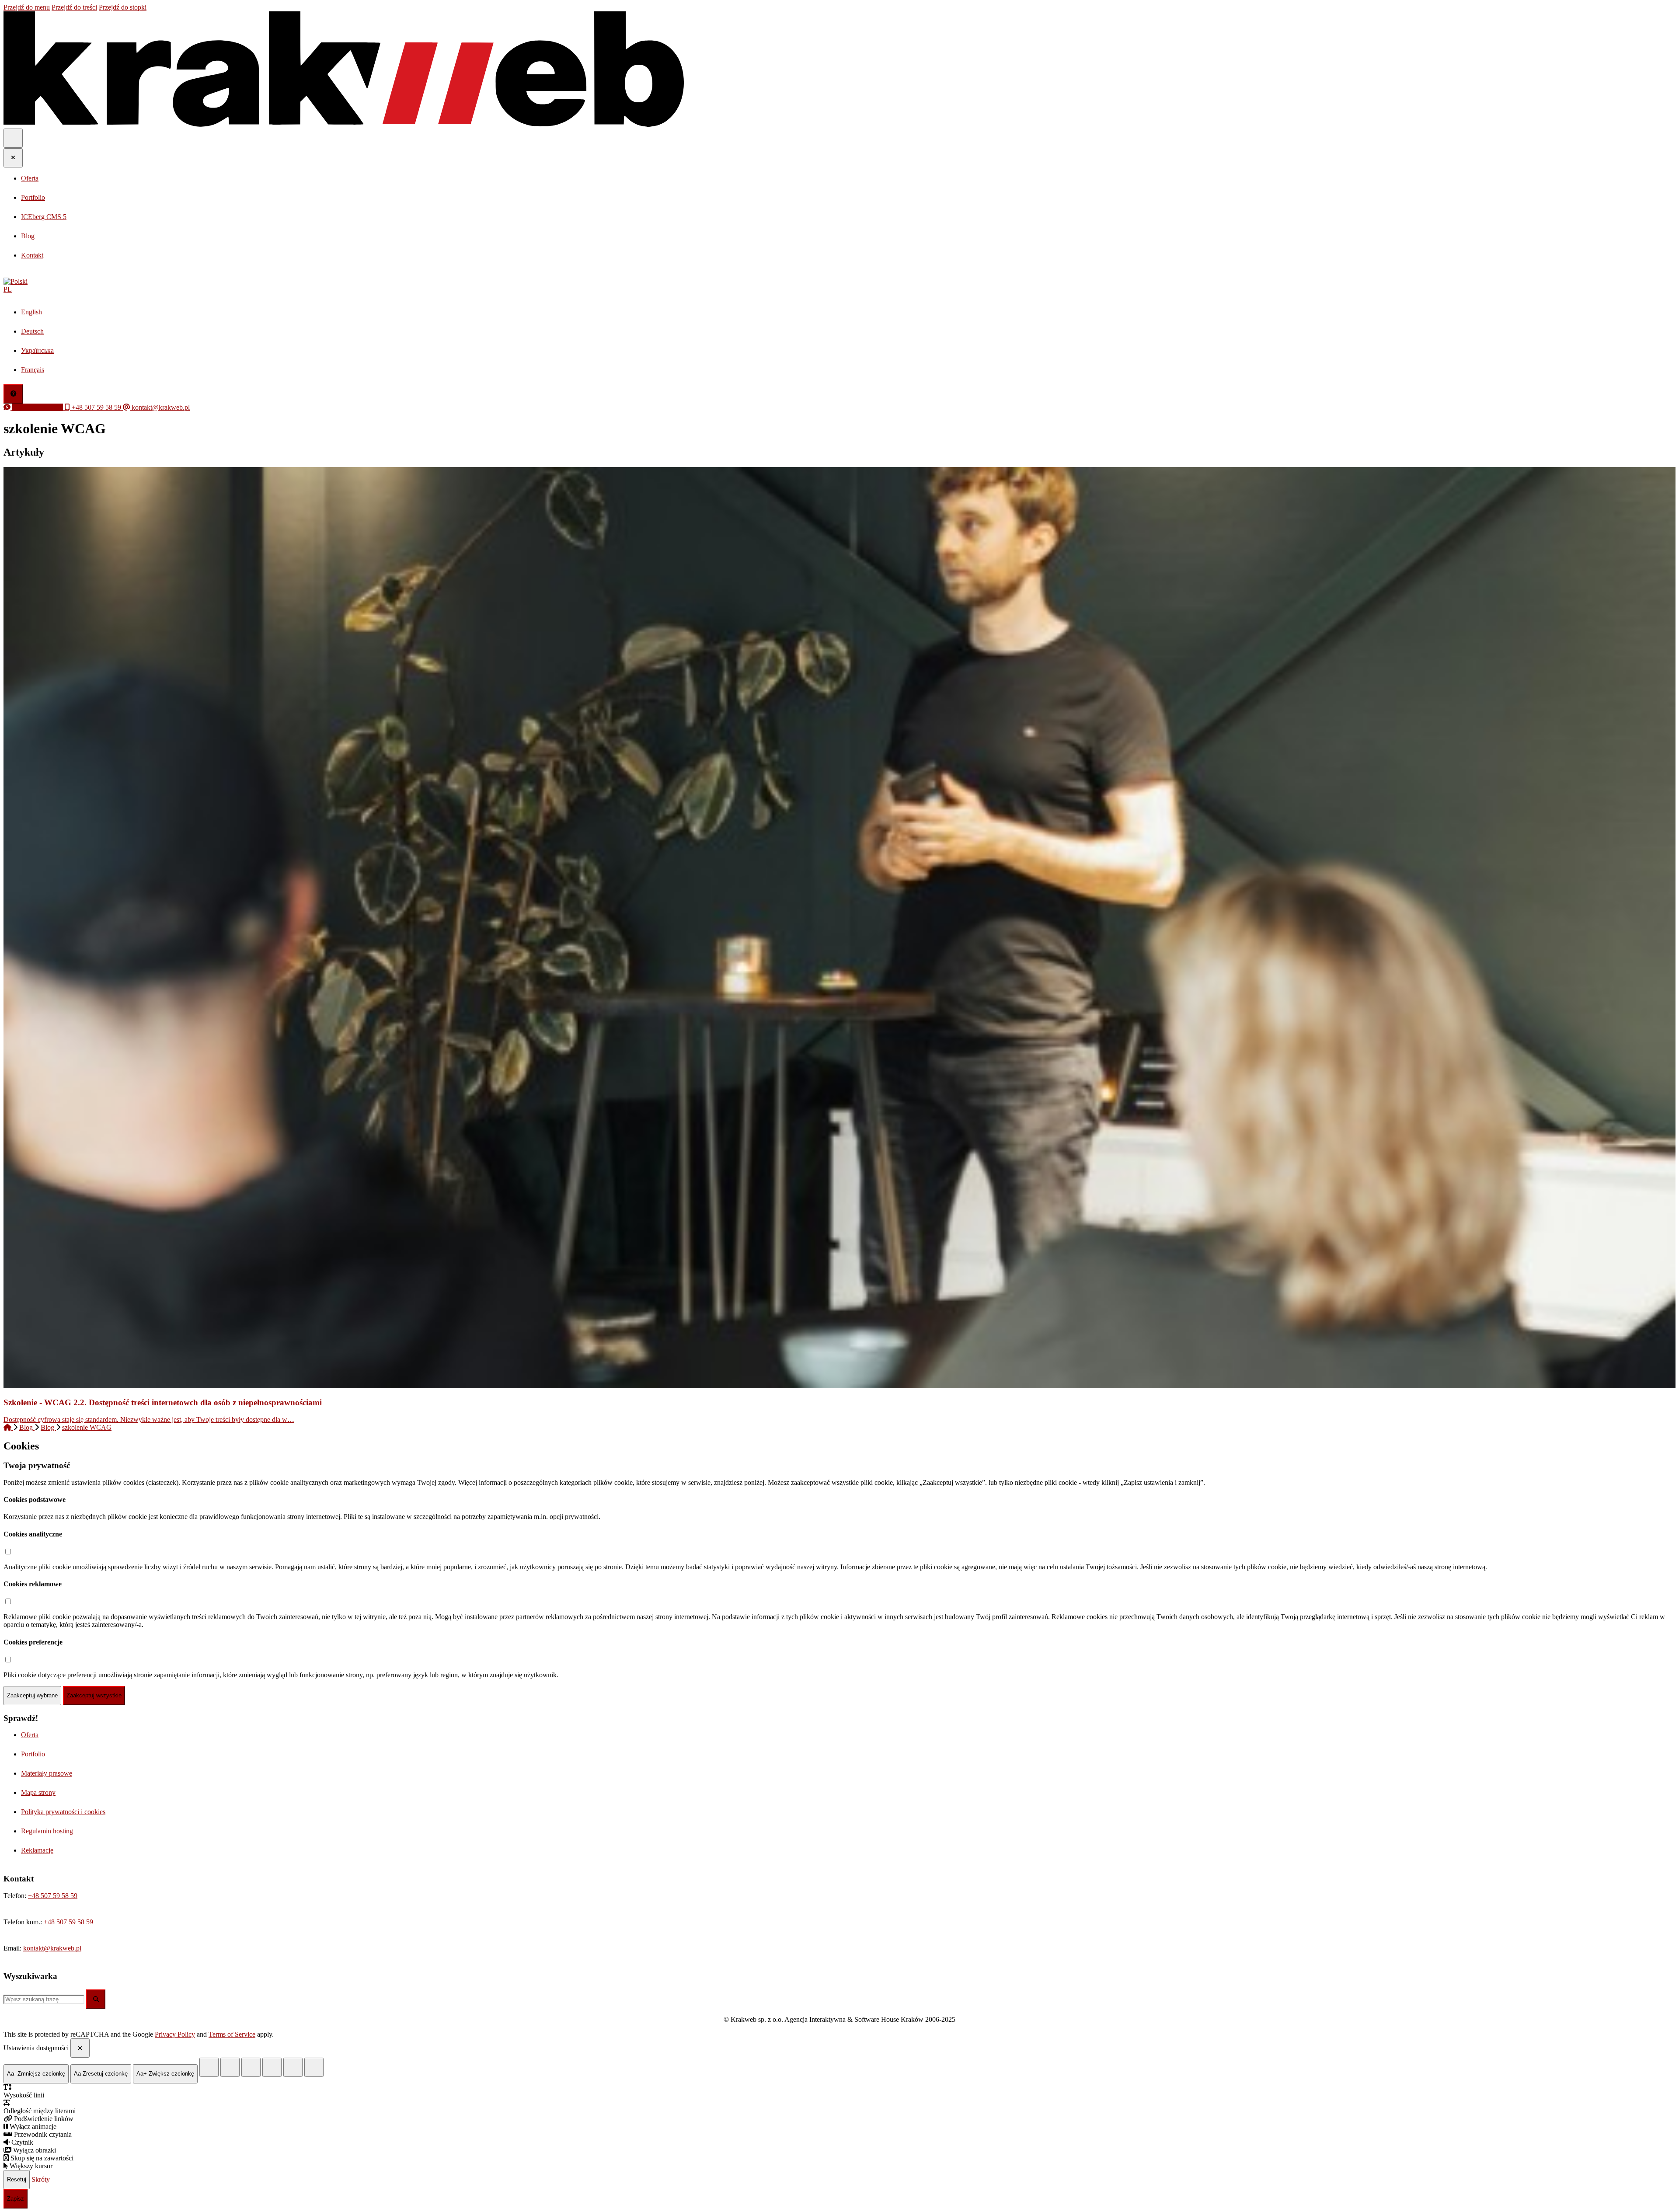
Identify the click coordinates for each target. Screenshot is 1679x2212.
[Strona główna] (8, 1427)
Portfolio (33, 1754)
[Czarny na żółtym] (293, 2067)
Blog (27, 1427)
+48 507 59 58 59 (53, 1896)
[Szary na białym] (251, 2067)
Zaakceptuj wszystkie (94, 1695)
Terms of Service (232, 2034)
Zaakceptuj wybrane (32, 1695)
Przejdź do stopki (123, 7)
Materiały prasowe (47, 1773)
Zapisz (16, 2199)
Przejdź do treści (74, 7)
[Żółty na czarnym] (209, 2067)
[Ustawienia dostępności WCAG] (13, 394)
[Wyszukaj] (96, 1999)
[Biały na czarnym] (230, 2067)
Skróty (41, 2179)
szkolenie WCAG (87, 1427)
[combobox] (44, 1999)
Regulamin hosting (47, 1831)
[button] (839, 286)
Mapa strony (38, 1792)
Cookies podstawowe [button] (35, 1500)
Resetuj (17, 2179)
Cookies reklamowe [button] (33, 1584)
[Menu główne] (13, 138)
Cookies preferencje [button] (33, 1642)
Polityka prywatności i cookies (63, 1812)
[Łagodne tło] (314, 2067)
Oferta (30, 1735)
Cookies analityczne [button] (33, 1534)
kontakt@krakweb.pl (52, 1948)
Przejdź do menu (27, 7)
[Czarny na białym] (272, 2067)
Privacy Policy (175, 2034)
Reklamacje (37, 1850)
